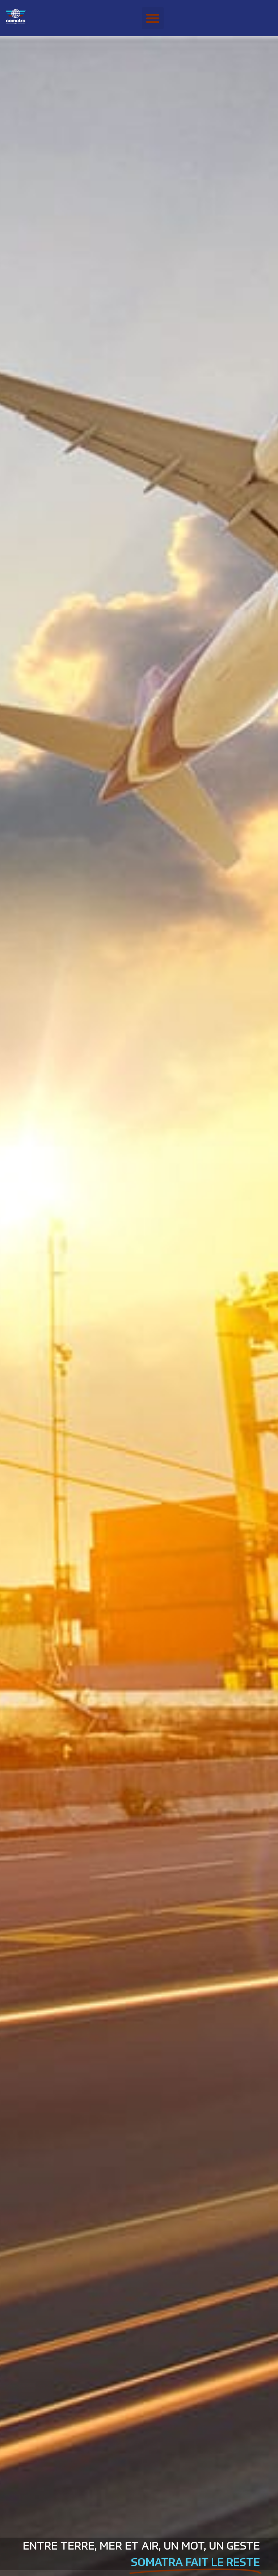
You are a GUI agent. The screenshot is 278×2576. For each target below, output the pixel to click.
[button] (153, 18)
